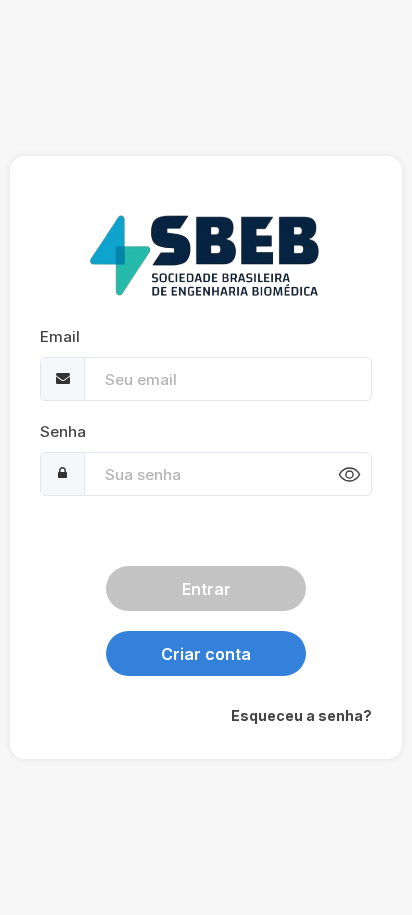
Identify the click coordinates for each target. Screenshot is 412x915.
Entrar (206, 589)
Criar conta (206, 654)
